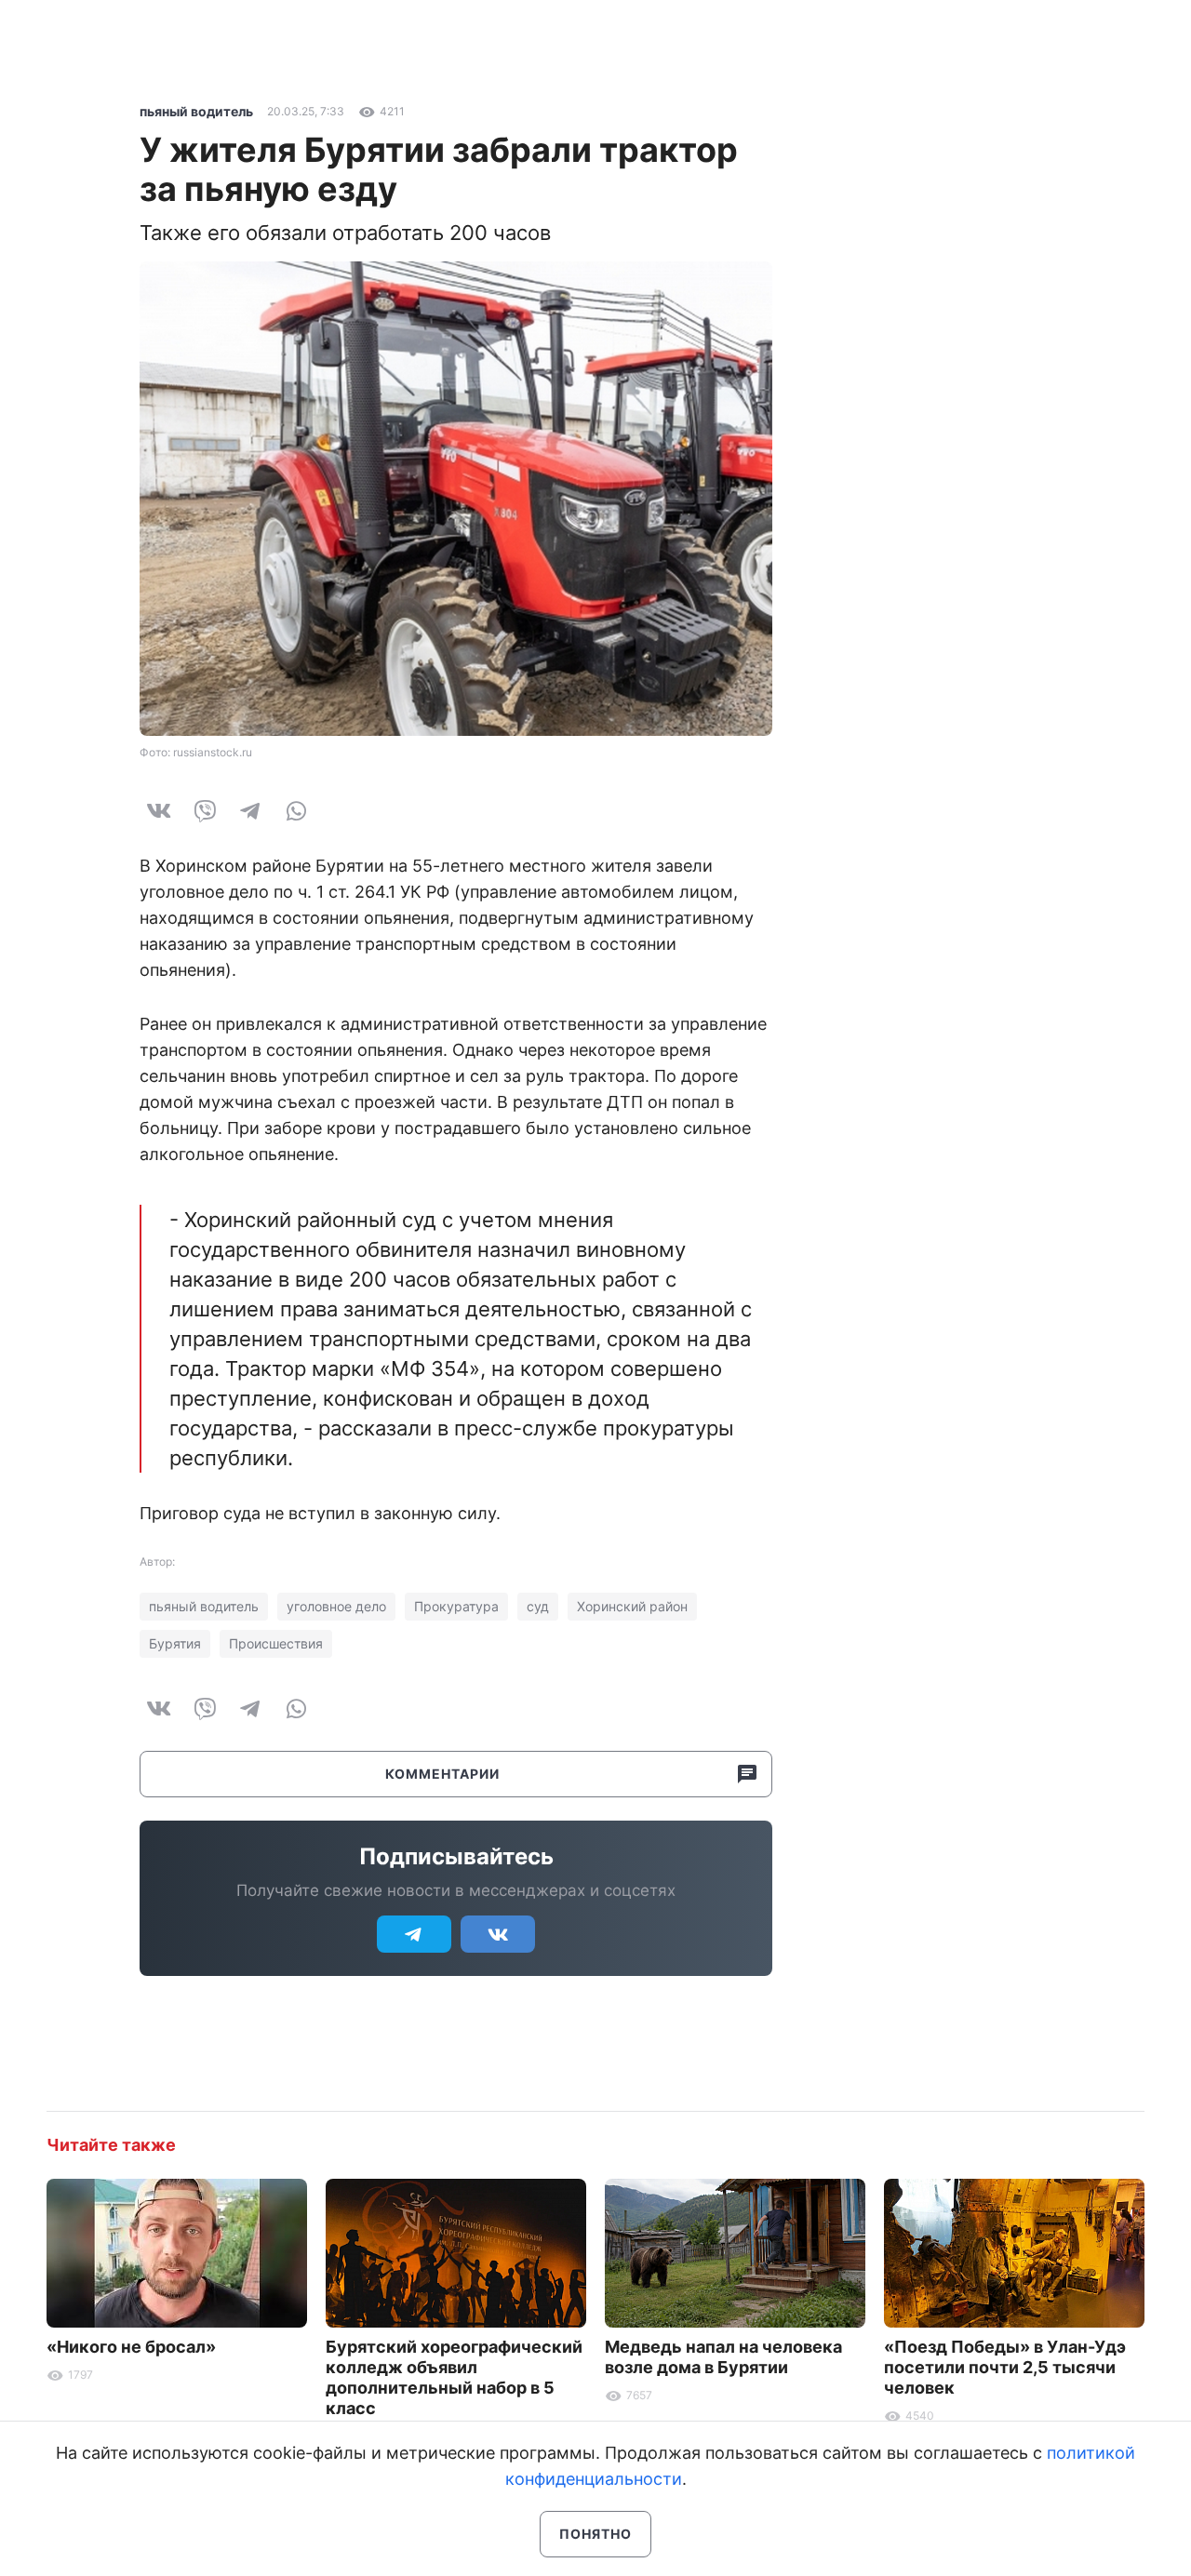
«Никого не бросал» (131, 2347)
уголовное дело (336, 1606)
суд (538, 1606)
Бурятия (175, 1643)
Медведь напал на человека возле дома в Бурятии (723, 2357)
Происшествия (276, 1643)
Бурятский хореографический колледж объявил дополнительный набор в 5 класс (454, 2377)
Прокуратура (456, 1606)
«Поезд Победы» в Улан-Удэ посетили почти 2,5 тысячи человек (1005, 2367)
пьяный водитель (196, 111)
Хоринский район (632, 1606)
